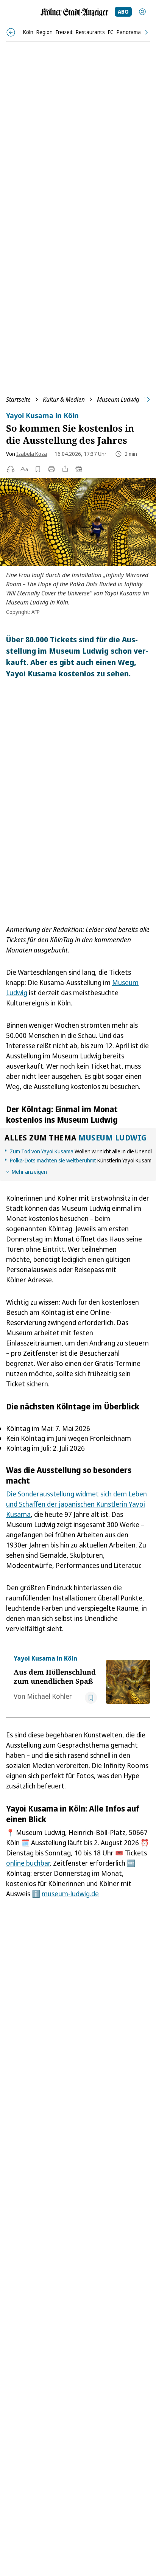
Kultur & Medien (64, 399)
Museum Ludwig (118, 399)
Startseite (18, 399)
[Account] (142, 12)
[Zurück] (11, 32)
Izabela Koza (32, 454)
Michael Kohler (49, 1696)
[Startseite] (75, 12)
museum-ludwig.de (70, 1894)
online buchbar (28, 1863)
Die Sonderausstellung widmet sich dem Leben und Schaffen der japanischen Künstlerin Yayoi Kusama (76, 1504)
